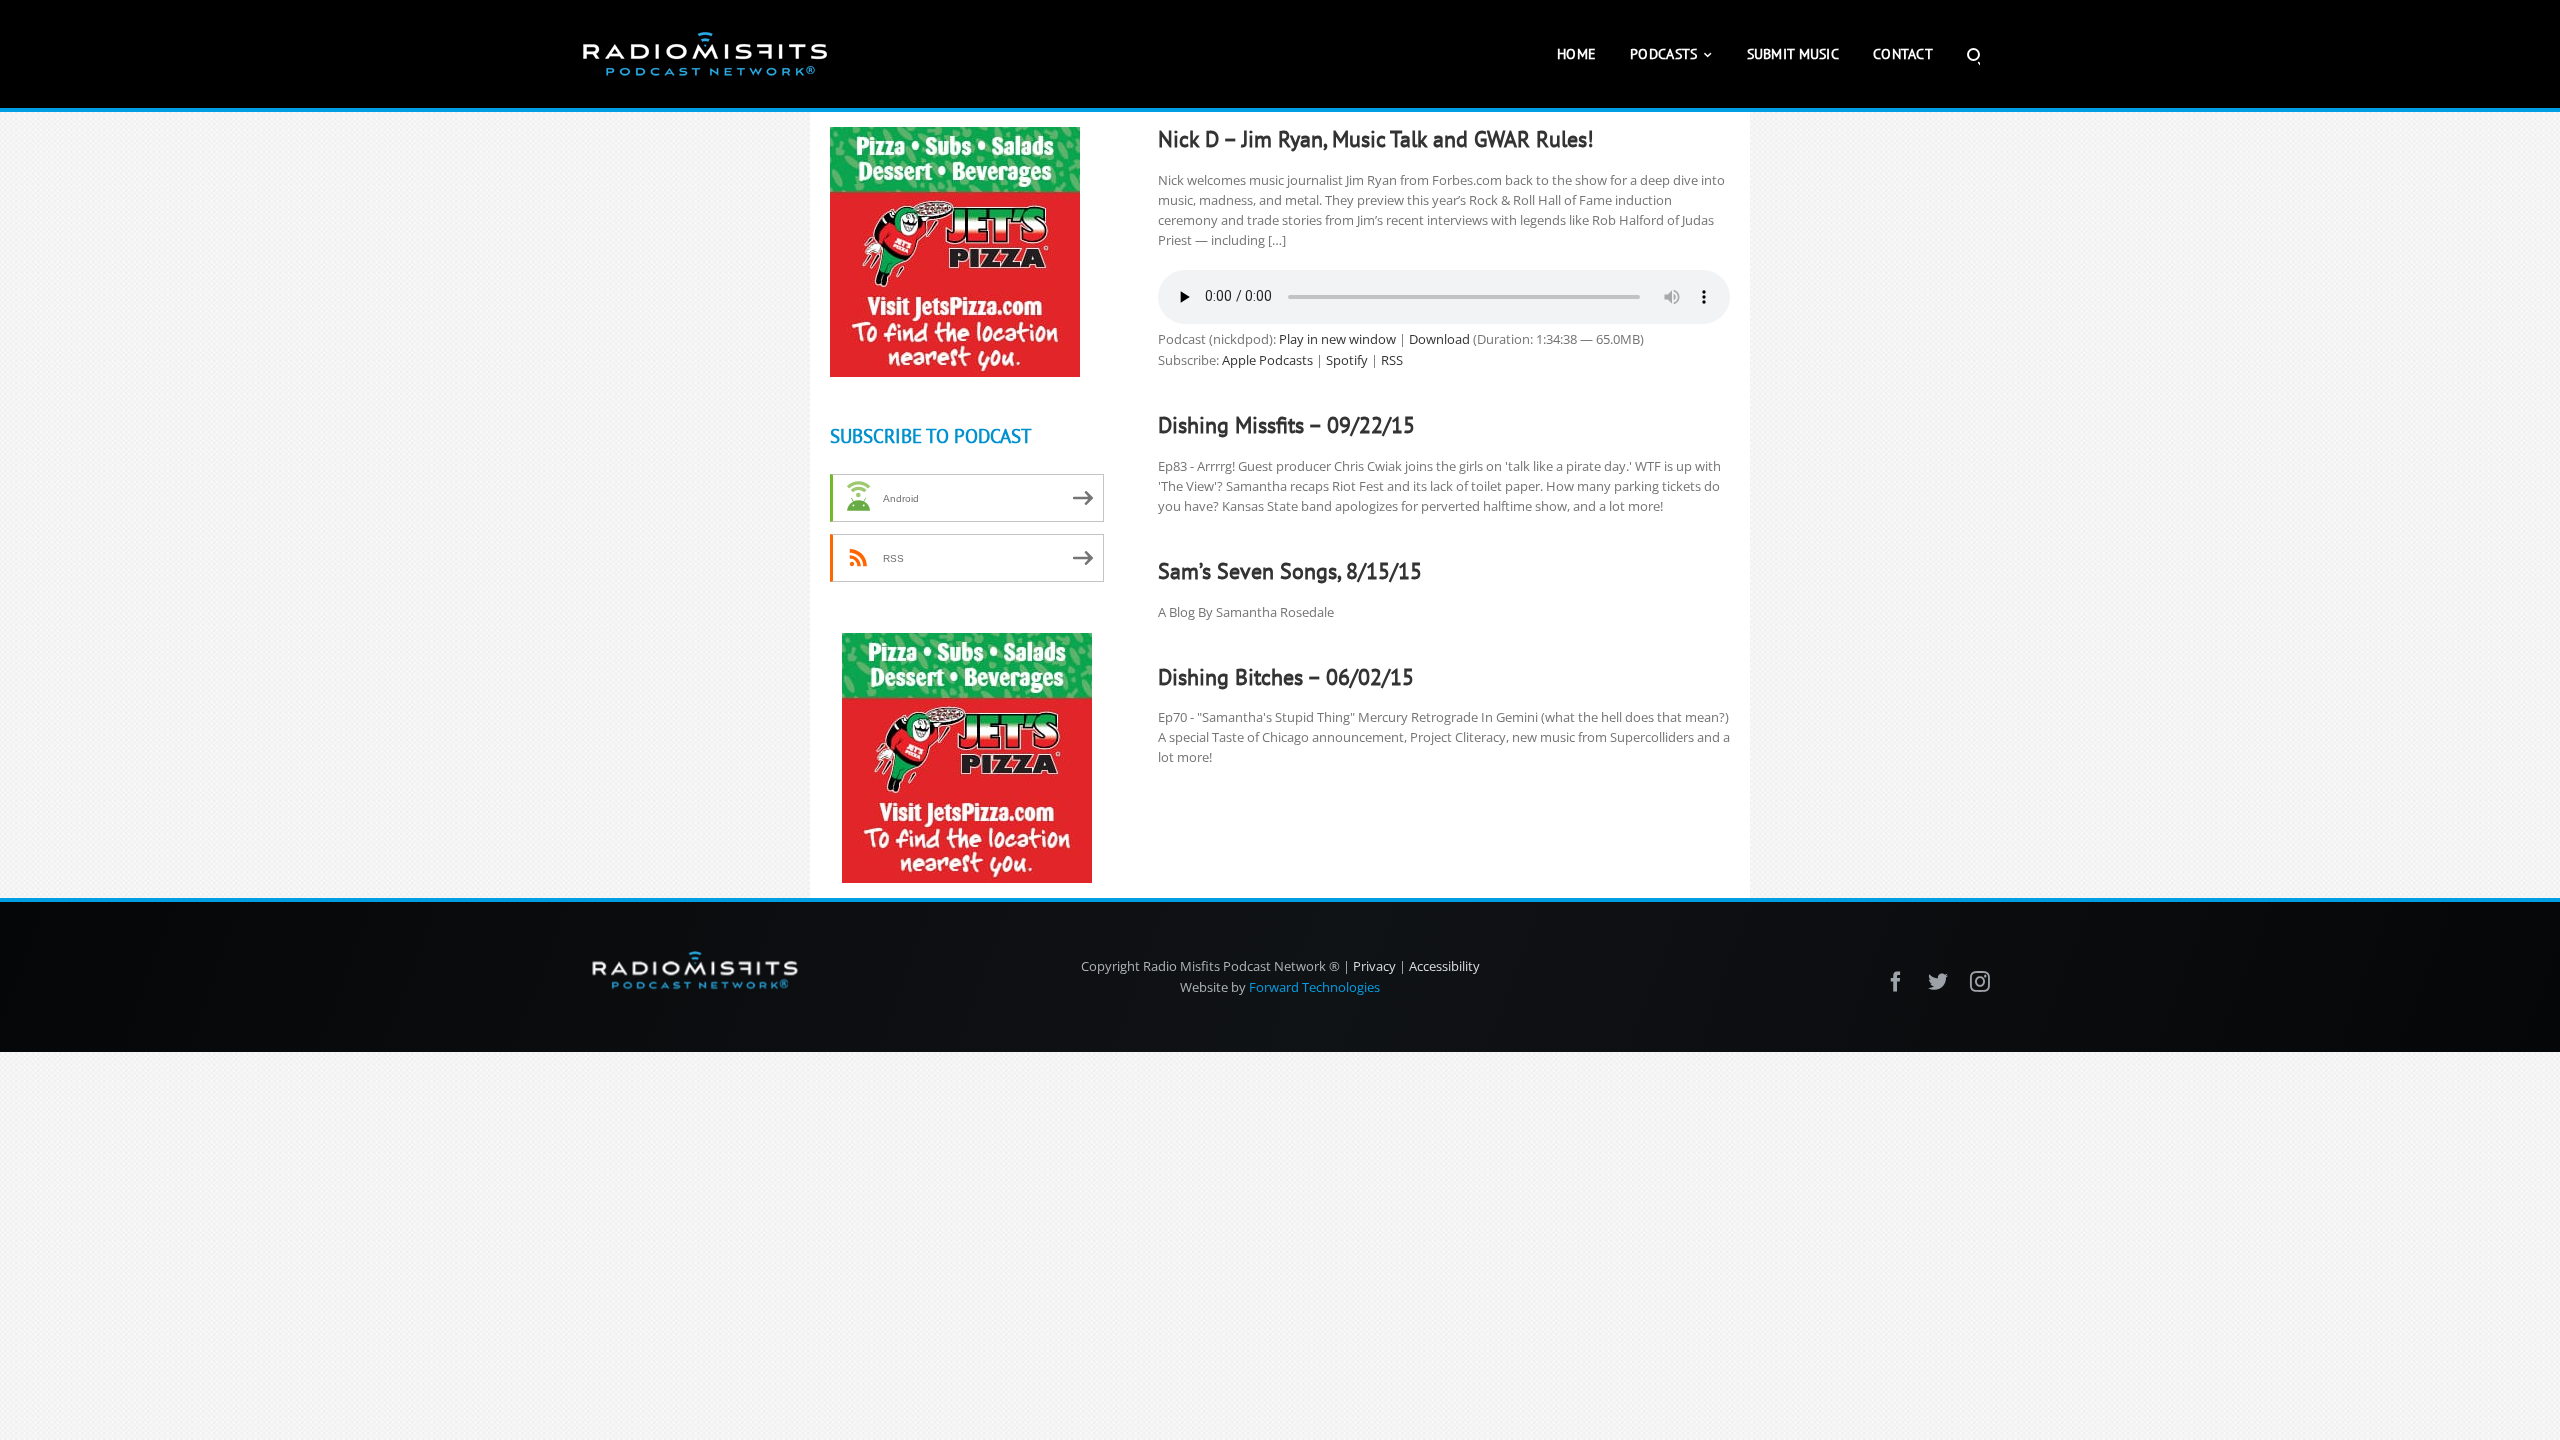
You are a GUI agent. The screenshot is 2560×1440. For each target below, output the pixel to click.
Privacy (1374, 966)
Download (1439, 339)
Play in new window (1337, 339)
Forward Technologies (1314, 987)
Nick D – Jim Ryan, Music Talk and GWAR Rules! (1376, 139)
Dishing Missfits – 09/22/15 (1286, 425)
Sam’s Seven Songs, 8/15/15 (1290, 571)
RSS (1392, 360)
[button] (1973, 54)
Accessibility (1444, 966)
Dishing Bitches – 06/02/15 (1286, 677)
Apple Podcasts (1267, 360)
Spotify (1347, 360)
